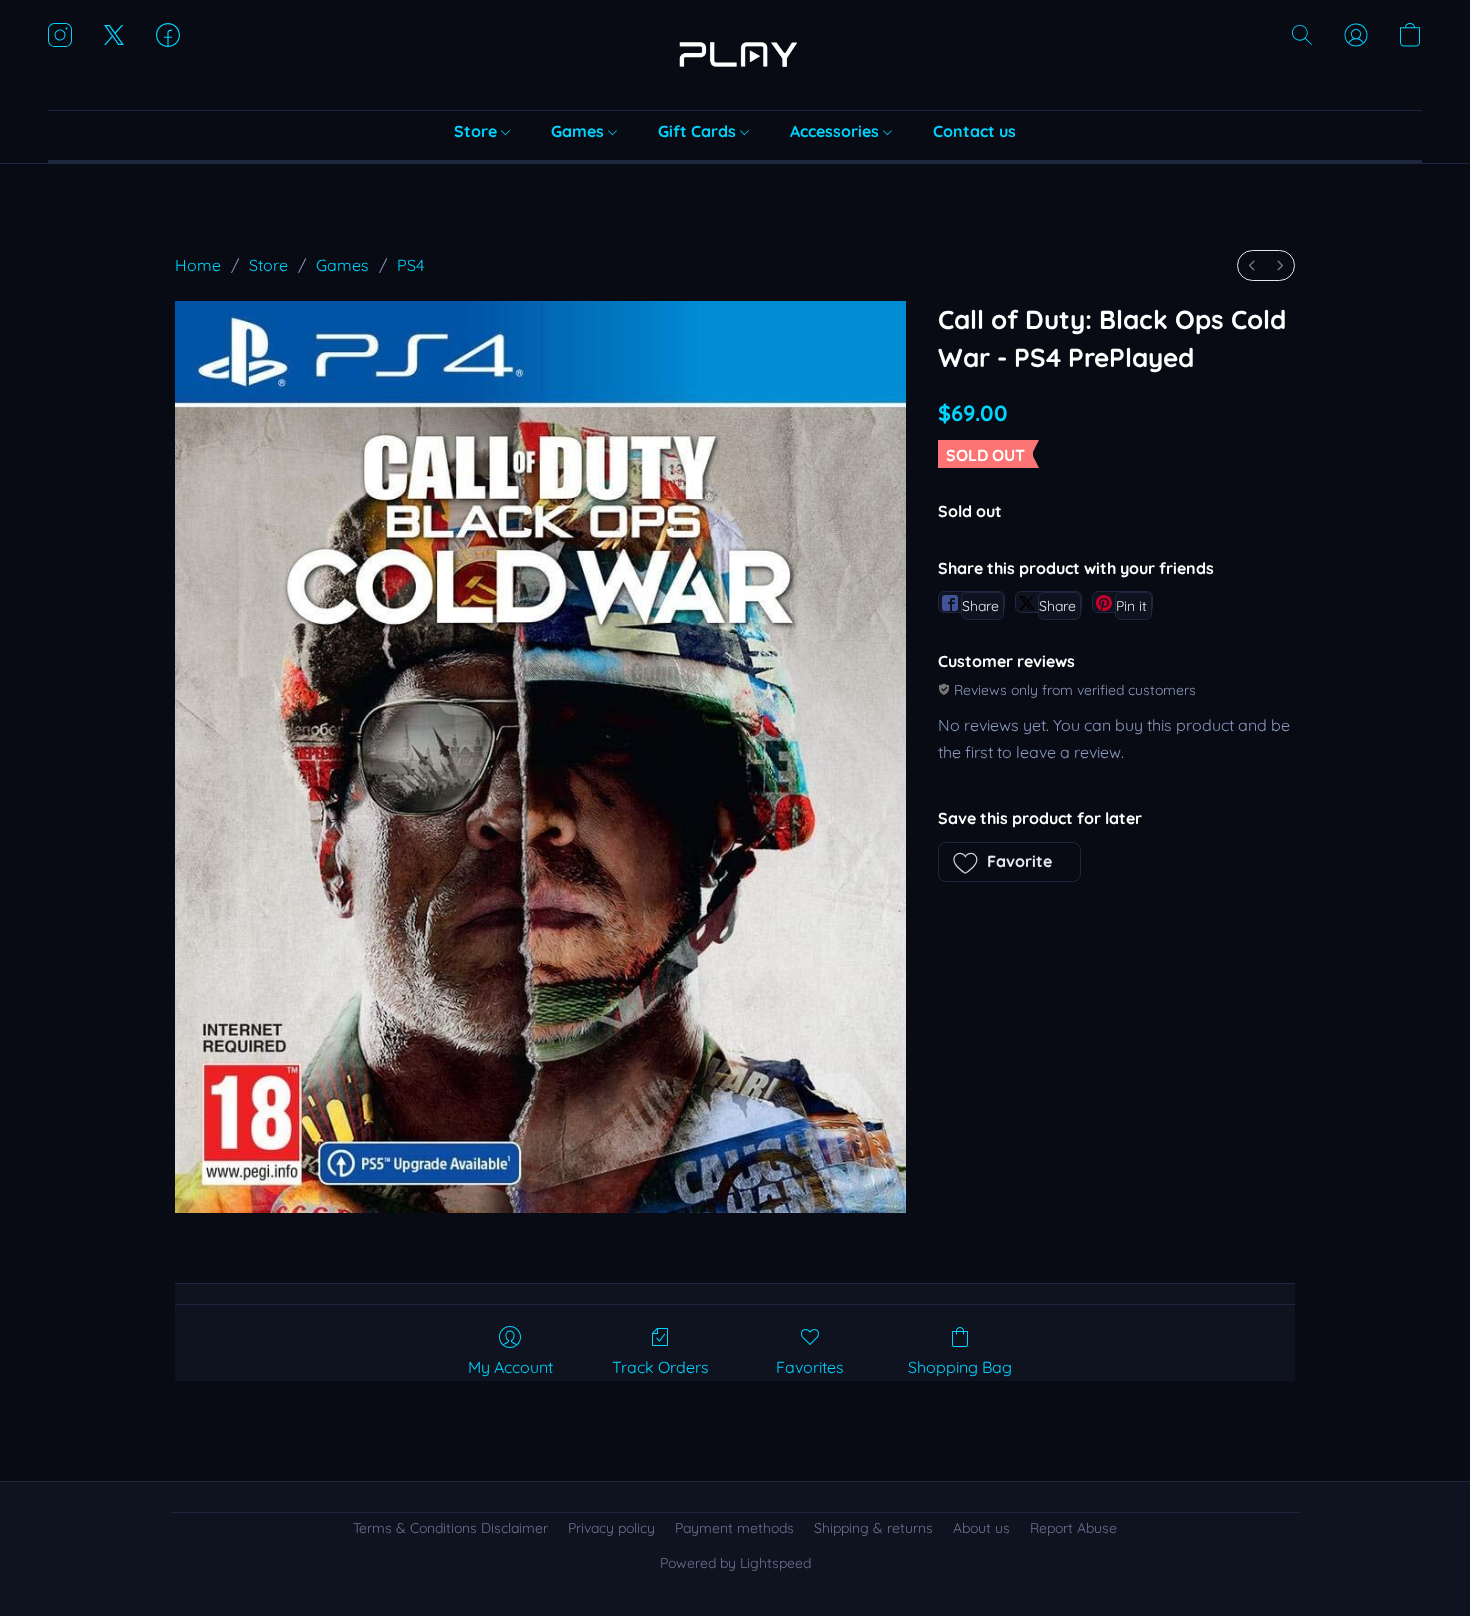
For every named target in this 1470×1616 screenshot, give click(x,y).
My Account (510, 1367)
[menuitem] (1252, 265)
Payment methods (734, 1528)
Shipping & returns (873, 1528)
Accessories (836, 131)
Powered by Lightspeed (735, 1563)
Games (579, 131)
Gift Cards (699, 131)
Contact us (974, 131)
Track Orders (660, 1367)
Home (198, 265)
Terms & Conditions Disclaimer (450, 1528)
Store (477, 131)
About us (981, 1528)
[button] (735, 55)
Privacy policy (611, 1528)
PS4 (410, 265)
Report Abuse (1073, 1528)
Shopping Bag (960, 1367)
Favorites (810, 1367)
